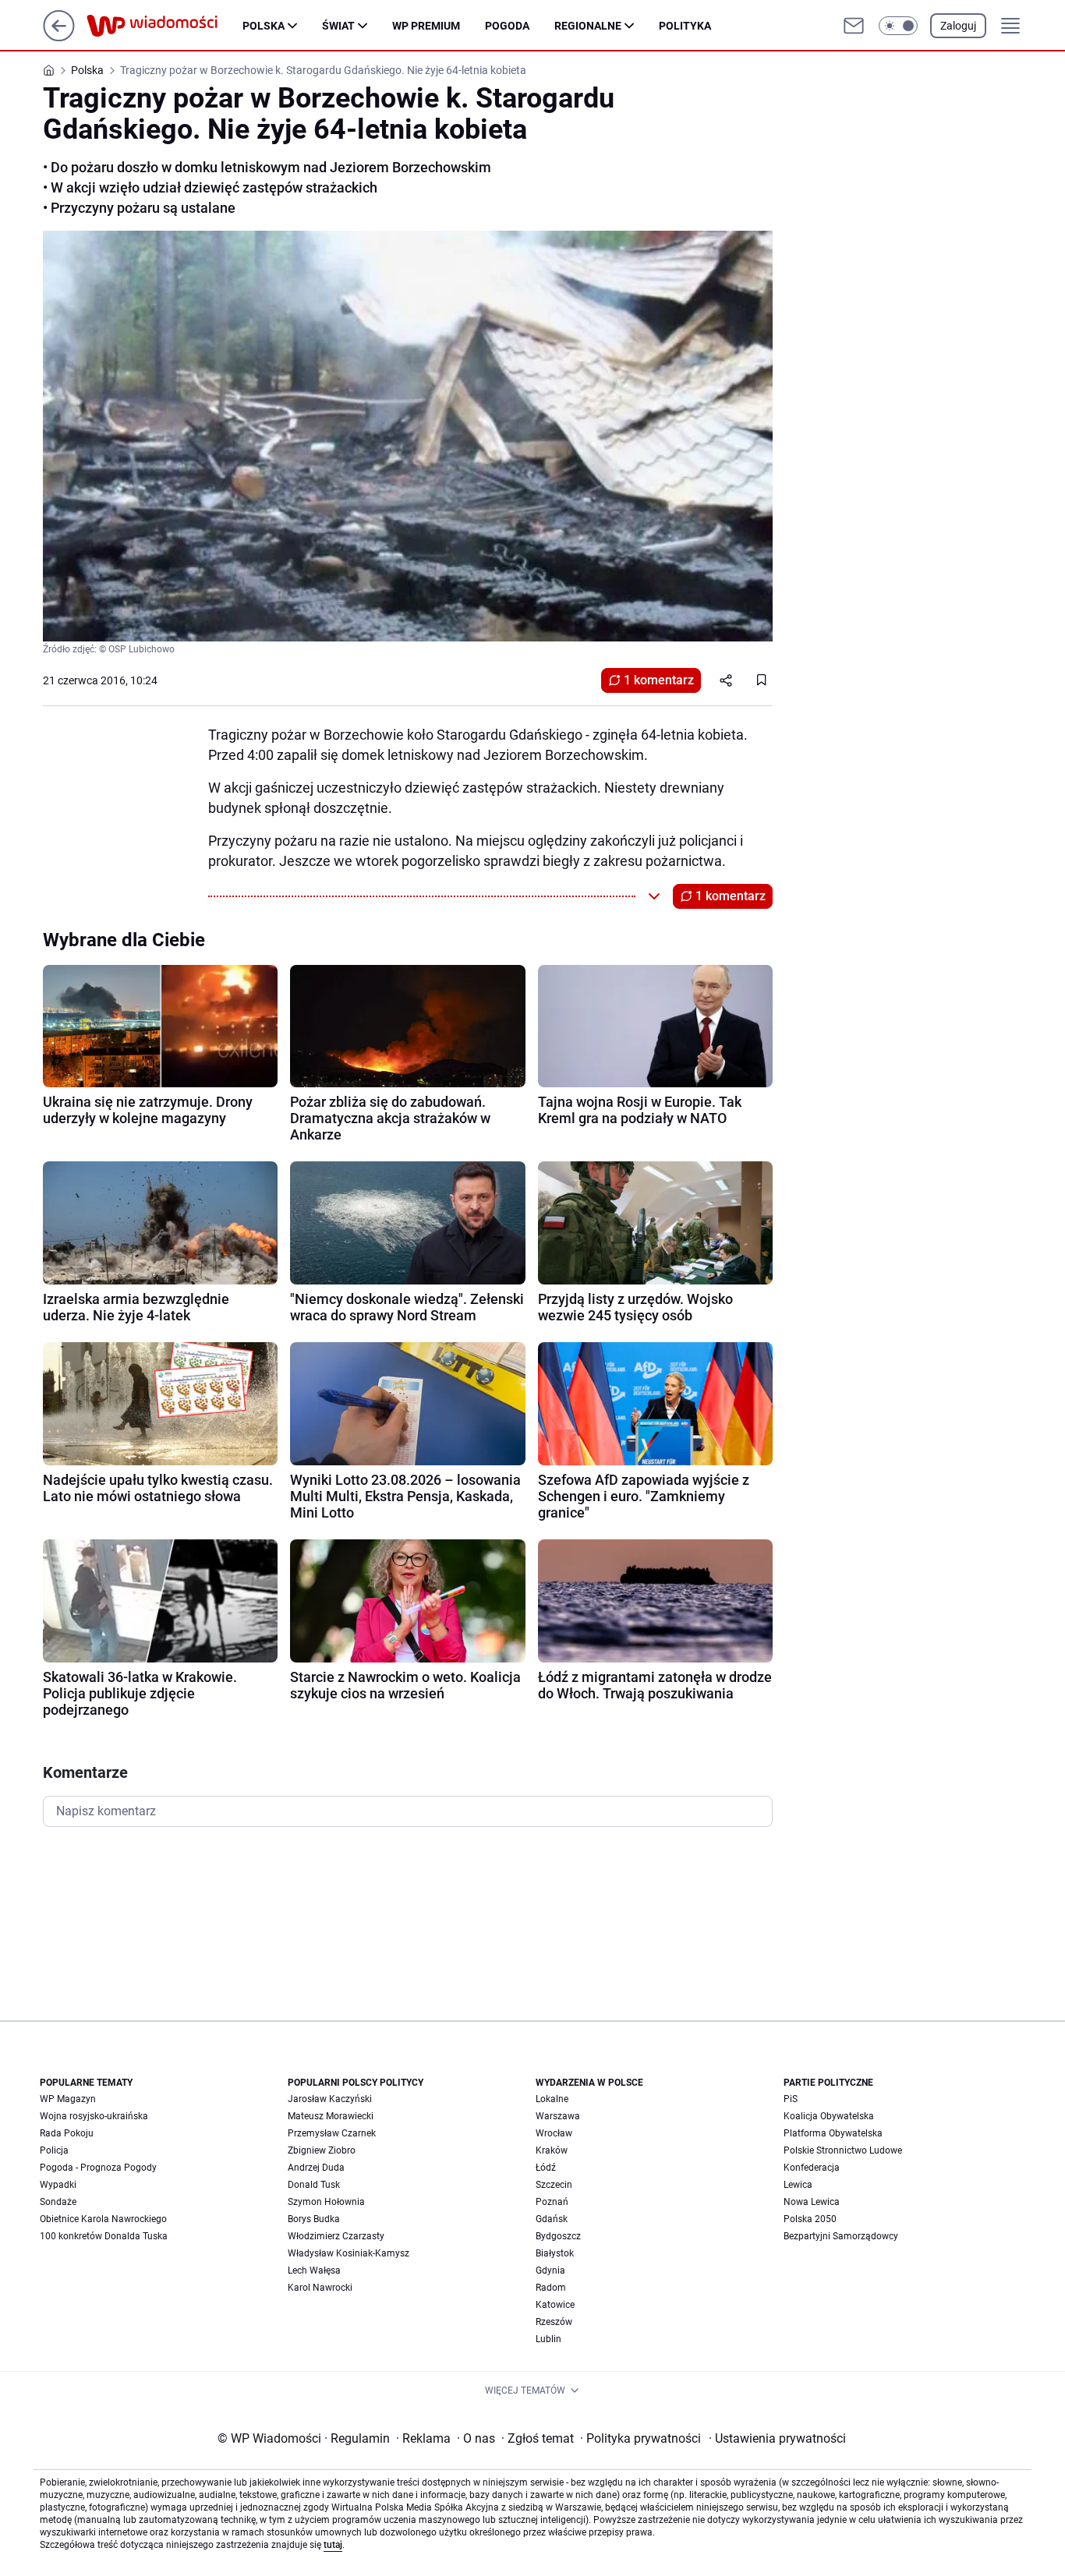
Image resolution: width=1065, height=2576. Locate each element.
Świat (338, 26)
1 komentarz (659, 680)
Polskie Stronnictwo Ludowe (843, 2150)
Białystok (555, 2253)
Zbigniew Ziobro (322, 2150)
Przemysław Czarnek (332, 2133)
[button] (898, 26)
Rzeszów (554, 2322)
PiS (791, 2099)
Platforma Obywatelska (833, 2133)
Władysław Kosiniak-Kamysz (349, 2253)
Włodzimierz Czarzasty (336, 2236)
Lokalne (552, 2099)
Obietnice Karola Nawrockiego (103, 2219)
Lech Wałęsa (314, 2270)
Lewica (798, 2185)
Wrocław (554, 2133)
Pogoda (507, 26)
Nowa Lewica (812, 2202)
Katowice (555, 2305)
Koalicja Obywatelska (829, 2116)
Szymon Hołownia (326, 2202)
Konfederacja (812, 2168)
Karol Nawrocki (320, 2288)
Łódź (546, 2168)
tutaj (333, 2545)
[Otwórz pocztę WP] (854, 26)
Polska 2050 (810, 2219)
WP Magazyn (68, 2099)
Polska (264, 26)
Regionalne (588, 26)
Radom (551, 2288)
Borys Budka (314, 2219)
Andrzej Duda (316, 2168)
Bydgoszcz (558, 2236)
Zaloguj (958, 26)
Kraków (552, 2150)
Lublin (548, 2339)
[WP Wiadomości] (165, 26)
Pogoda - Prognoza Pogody (98, 2168)
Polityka (685, 26)
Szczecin (554, 2185)
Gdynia (550, 2270)
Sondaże (58, 2202)
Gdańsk (552, 2219)
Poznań (552, 2202)
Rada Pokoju (67, 2133)
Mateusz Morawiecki (331, 2116)
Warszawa (558, 2116)
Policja (54, 2150)
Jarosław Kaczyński (330, 2099)
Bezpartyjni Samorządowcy (841, 2236)
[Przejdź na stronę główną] (59, 37)
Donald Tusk (314, 2185)
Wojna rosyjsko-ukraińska (94, 2116)
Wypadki (58, 2185)
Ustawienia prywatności (777, 2438)
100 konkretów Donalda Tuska (104, 2236)
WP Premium (426, 26)
